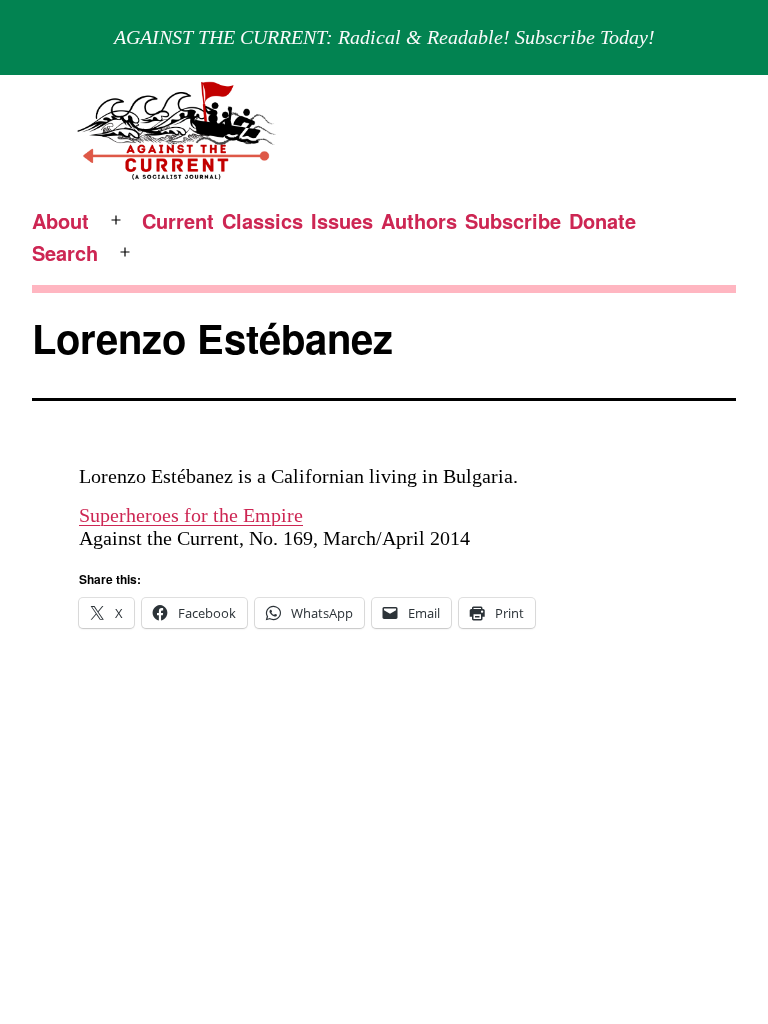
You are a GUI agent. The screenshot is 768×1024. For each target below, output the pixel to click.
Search (65, 252)
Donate (602, 220)
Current (178, 220)
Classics (262, 220)
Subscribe (513, 220)
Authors (419, 220)
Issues (342, 220)
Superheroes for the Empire (191, 515)
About (60, 220)
